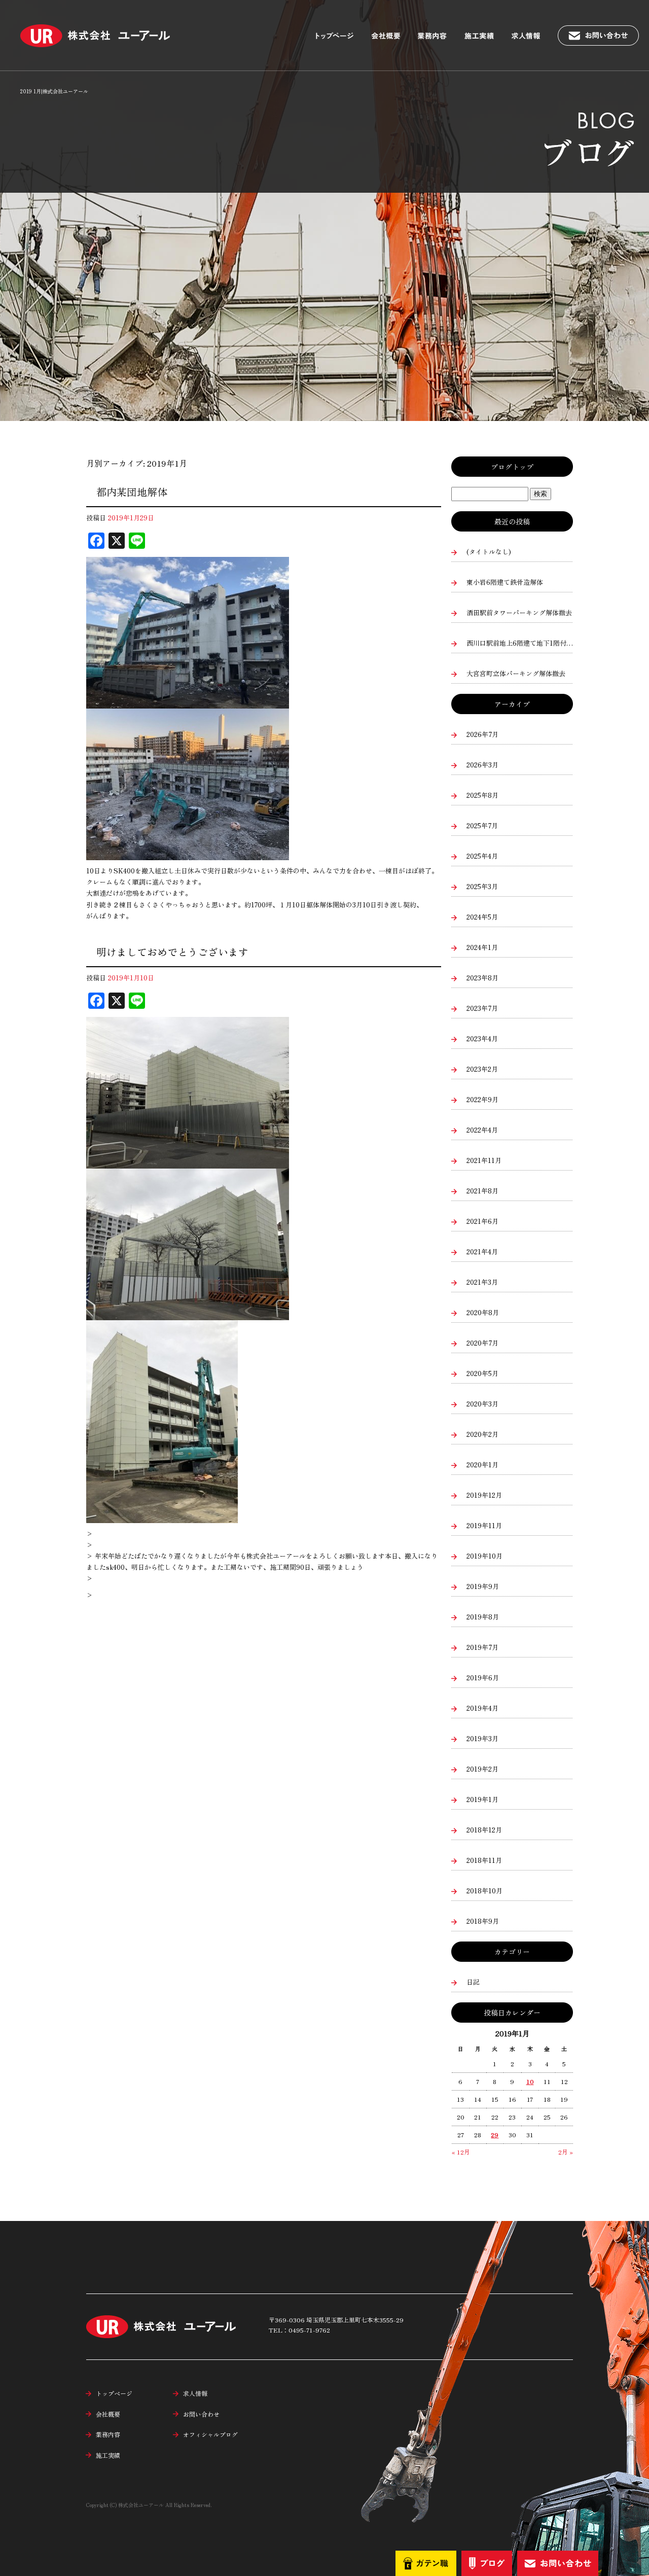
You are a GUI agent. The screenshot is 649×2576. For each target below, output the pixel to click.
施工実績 (484, 30)
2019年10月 (484, 1556)
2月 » (566, 2152)
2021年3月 (482, 1282)
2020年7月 (482, 1343)
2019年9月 (483, 1586)
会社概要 (390, 30)
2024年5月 (482, 917)
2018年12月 (484, 1830)
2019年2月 (482, 1769)
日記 (473, 1982)
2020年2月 (482, 1434)
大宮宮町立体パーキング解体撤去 (516, 673)
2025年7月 (482, 825)
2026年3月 (482, 765)
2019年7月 (482, 1647)
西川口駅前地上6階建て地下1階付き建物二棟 (520, 643)
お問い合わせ (603, 30)
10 (530, 2081)
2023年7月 (482, 1008)
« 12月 (461, 2152)
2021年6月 (482, 1221)
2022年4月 (482, 1130)
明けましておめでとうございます (172, 952)
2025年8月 (482, 795)
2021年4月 (482, 1251)
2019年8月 (483, 1617)
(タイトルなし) (489, 552)
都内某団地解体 (132, 492)
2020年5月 (482, 1373)
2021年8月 (482, 1191)
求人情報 (532, 30)
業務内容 (439, 30)
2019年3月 (482, 1738)
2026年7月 (482, 734)
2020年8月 (483, 1312)
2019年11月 (484, 1525)
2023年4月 (482, 1038)
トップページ (340, 30)
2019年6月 (483, 1678)
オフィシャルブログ (210, 2434)
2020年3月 (482, 1404)
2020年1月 (482, 1465)
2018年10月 (484, 1891)
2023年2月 (482, 1069)
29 (495, 2134)
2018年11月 (484, 1860)
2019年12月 (484, 1495)
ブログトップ (512, 467)
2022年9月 (482, 1099)
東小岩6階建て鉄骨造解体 (505, 582)
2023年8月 (482, 978)
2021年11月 (484, 1160)
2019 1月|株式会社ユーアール (54, 91)
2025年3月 (482, 886)
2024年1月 (482, 947)
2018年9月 (483, 1921)
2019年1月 (482, 1799)
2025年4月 (482, 856)
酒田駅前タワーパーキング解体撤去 (519, 612)
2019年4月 (482, 1708)
